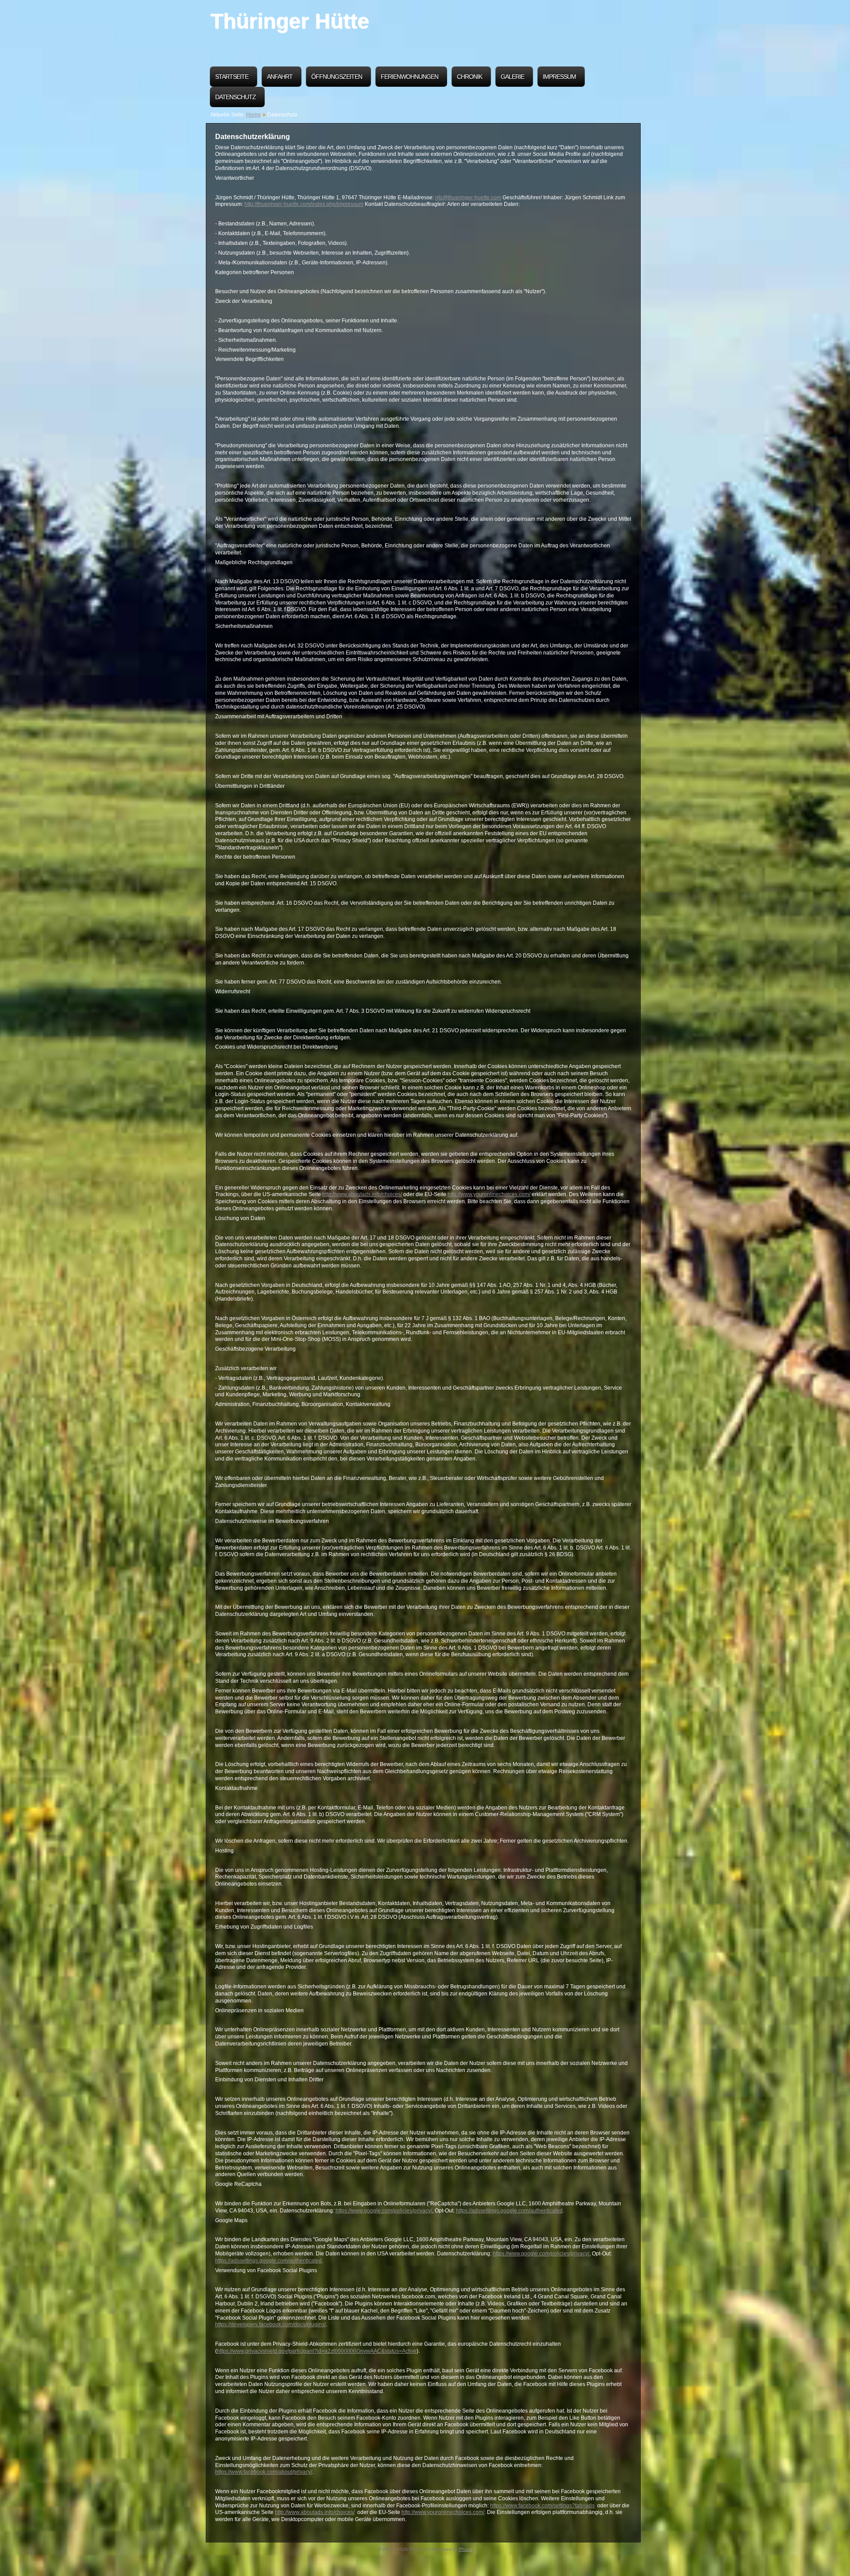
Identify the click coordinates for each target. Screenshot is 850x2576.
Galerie (512, 77)
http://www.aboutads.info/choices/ (362, 1194)
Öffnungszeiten (337, 77)
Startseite (232, 77)
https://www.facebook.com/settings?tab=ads (542, 2506)
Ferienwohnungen (410, 77)
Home (253, 115)
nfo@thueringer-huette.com (468, 198)
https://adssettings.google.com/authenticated (509, 2211)
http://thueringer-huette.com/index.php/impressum (304, 204)
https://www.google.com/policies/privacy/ (384, 2211)
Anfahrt (280, 77)
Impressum (559, 77)
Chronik (469, 77)
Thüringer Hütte (290, 21)
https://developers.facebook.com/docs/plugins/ (270, 2324)
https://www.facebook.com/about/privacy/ (264, 2472)
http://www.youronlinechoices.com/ (489, 1194)
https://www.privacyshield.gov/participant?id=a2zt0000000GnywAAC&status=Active (317, 2351)
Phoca (466, 2549)
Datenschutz (236, 97)
